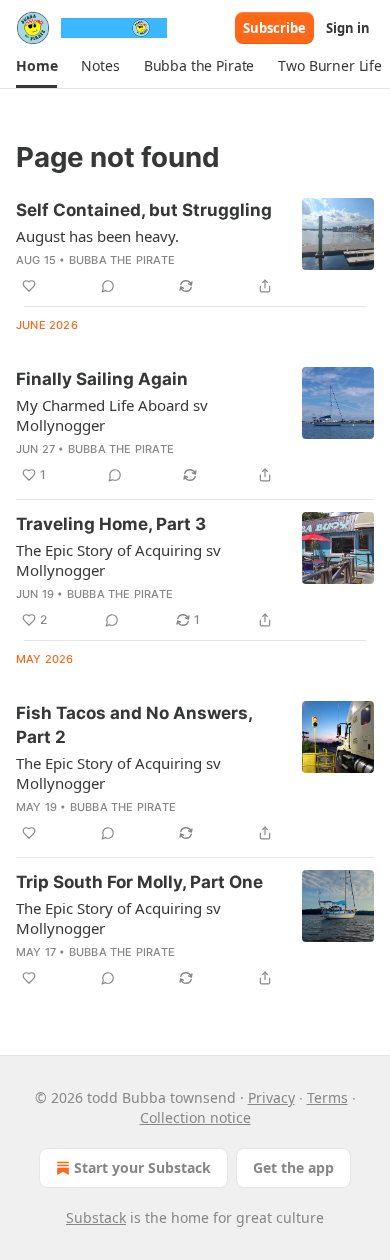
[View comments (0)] (108, 286)
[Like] (29, 286)
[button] (36, 66)
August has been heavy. (97, 236)
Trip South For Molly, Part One (139, 882)
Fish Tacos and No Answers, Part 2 (134, 725)
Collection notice (195, 1117)
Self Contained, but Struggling (144, 210)
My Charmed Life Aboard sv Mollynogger (112, 415)
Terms (327, 1097)
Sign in (348, 28)
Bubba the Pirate (122, 260)
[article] (195, 248)
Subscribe (274, 28)
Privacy (271, 1097)
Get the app (293, 1167)
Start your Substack (142, 1167)
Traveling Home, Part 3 (111, 524)
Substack (96, 1217)
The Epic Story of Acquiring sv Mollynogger (118, 560)
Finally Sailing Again (102, 379)
